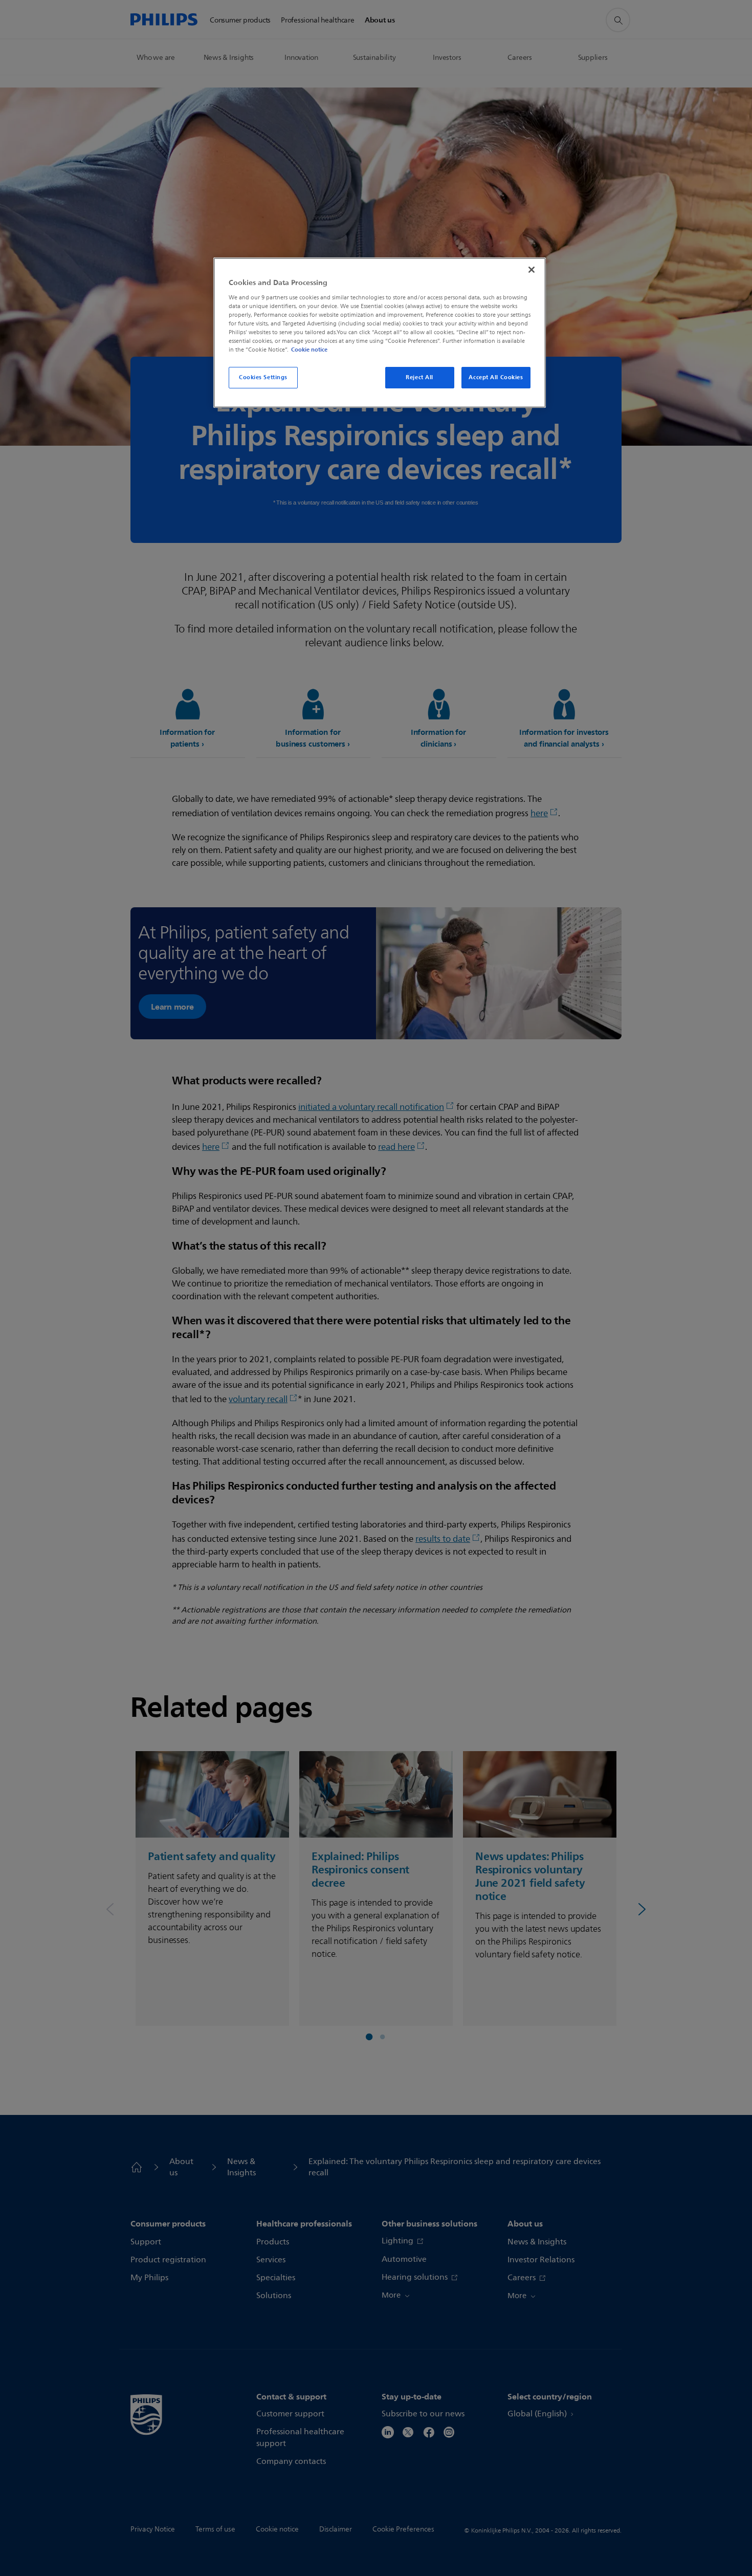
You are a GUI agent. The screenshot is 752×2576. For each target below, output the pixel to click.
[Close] (532, 270)
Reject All (419, 377)
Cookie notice (309, 350)
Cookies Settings (263, 377)
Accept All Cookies (496, 377)
